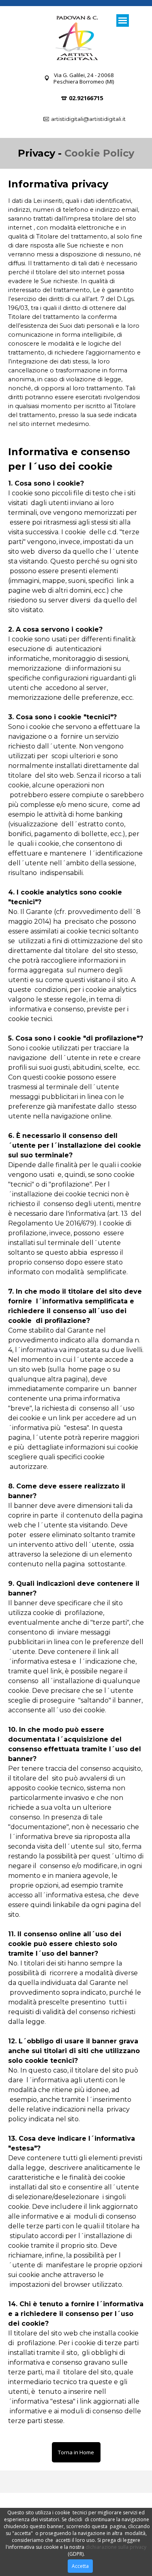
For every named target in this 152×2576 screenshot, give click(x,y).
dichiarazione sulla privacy (116, 2547)
